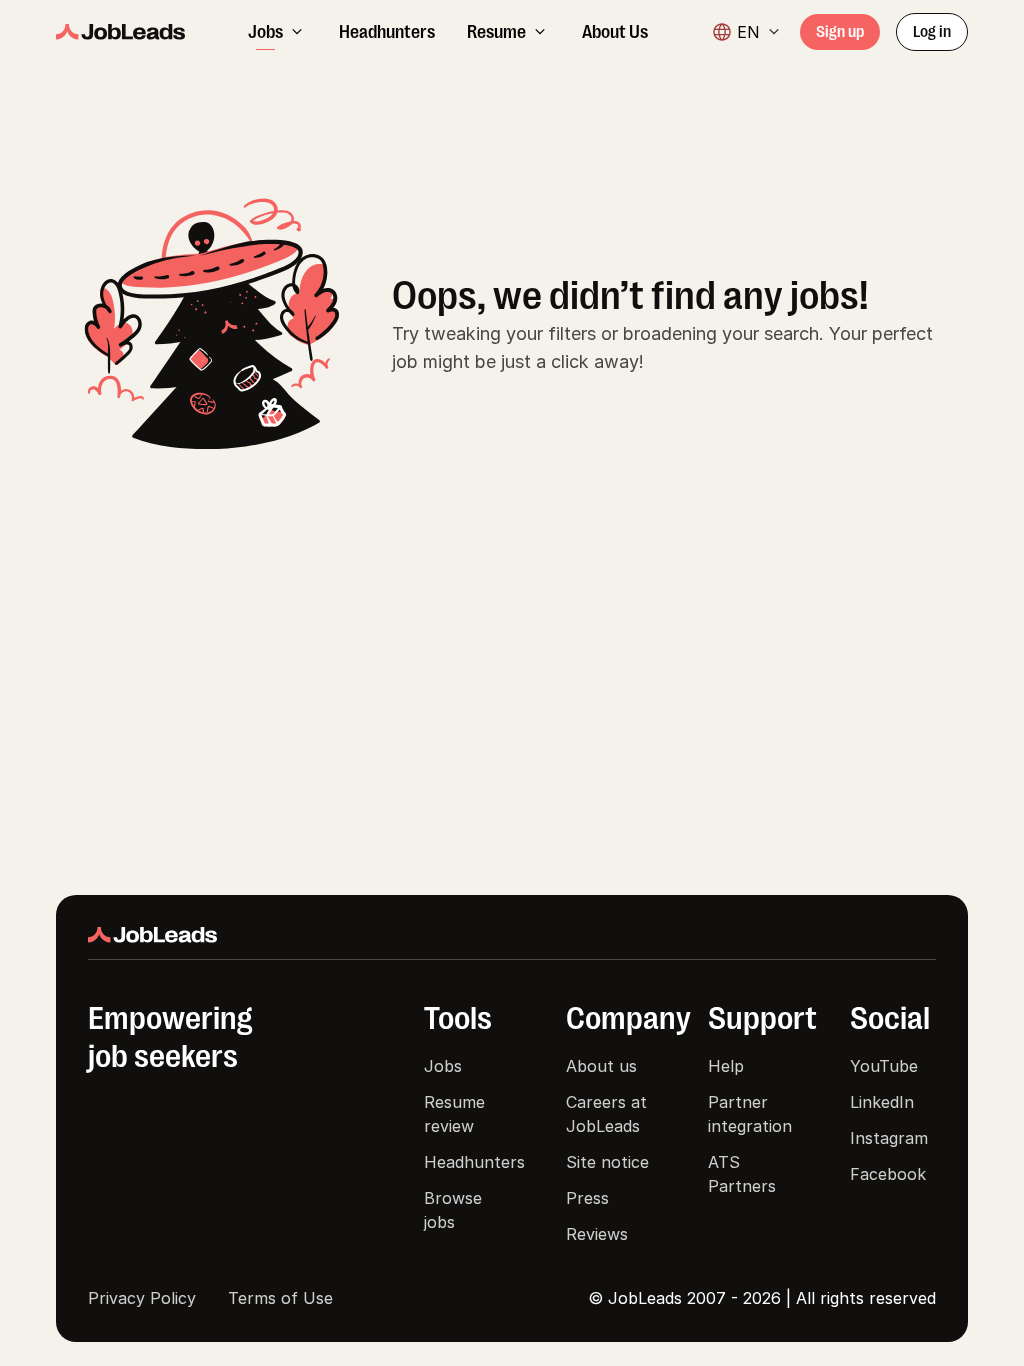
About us (601, 1066)
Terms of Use (280, 1298)
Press (587, 1198)
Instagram (889, 1138)
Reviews (597, 1234)
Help (726, 1066)
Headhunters (474, 1162)
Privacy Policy (142, 1298)
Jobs (443, 1066)
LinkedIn (882, 1102)
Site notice (607, 1162)
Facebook (888, 1174)
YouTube (884, 1066)
